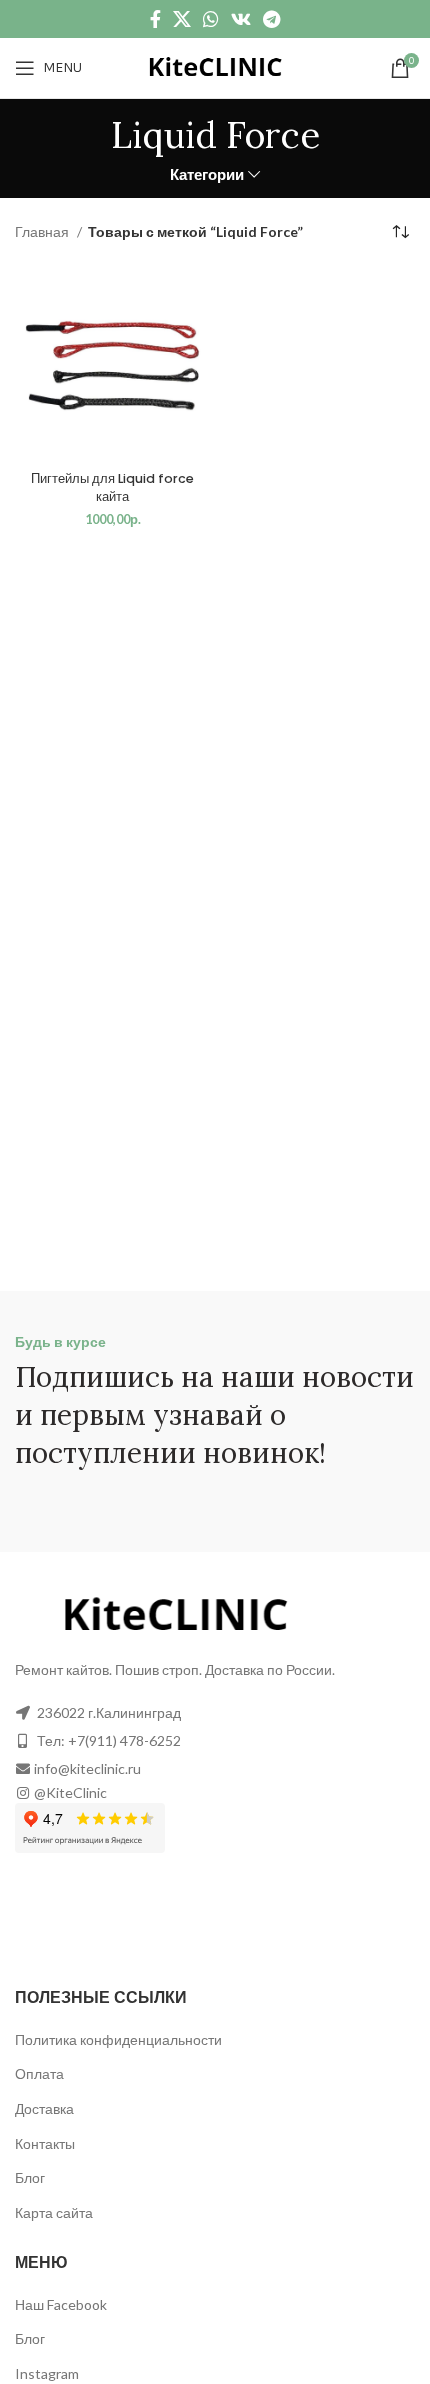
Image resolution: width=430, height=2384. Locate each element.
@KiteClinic (70, 1792)
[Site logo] (215, 66)
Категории (207, 174)
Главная (43, 231)
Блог (30, 2177)
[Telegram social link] (271, 19)
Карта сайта (54, 2212)
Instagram (47, 2373)
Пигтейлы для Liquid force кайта (112, 487)
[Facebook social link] (155, 19)
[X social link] (182, 19)
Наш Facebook (61, 2304)
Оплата (39, 2073)
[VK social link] (241, 19)
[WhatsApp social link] (211, 19)
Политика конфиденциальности (118, 2039)
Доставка (44, 2108)
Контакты (45, 2143)
